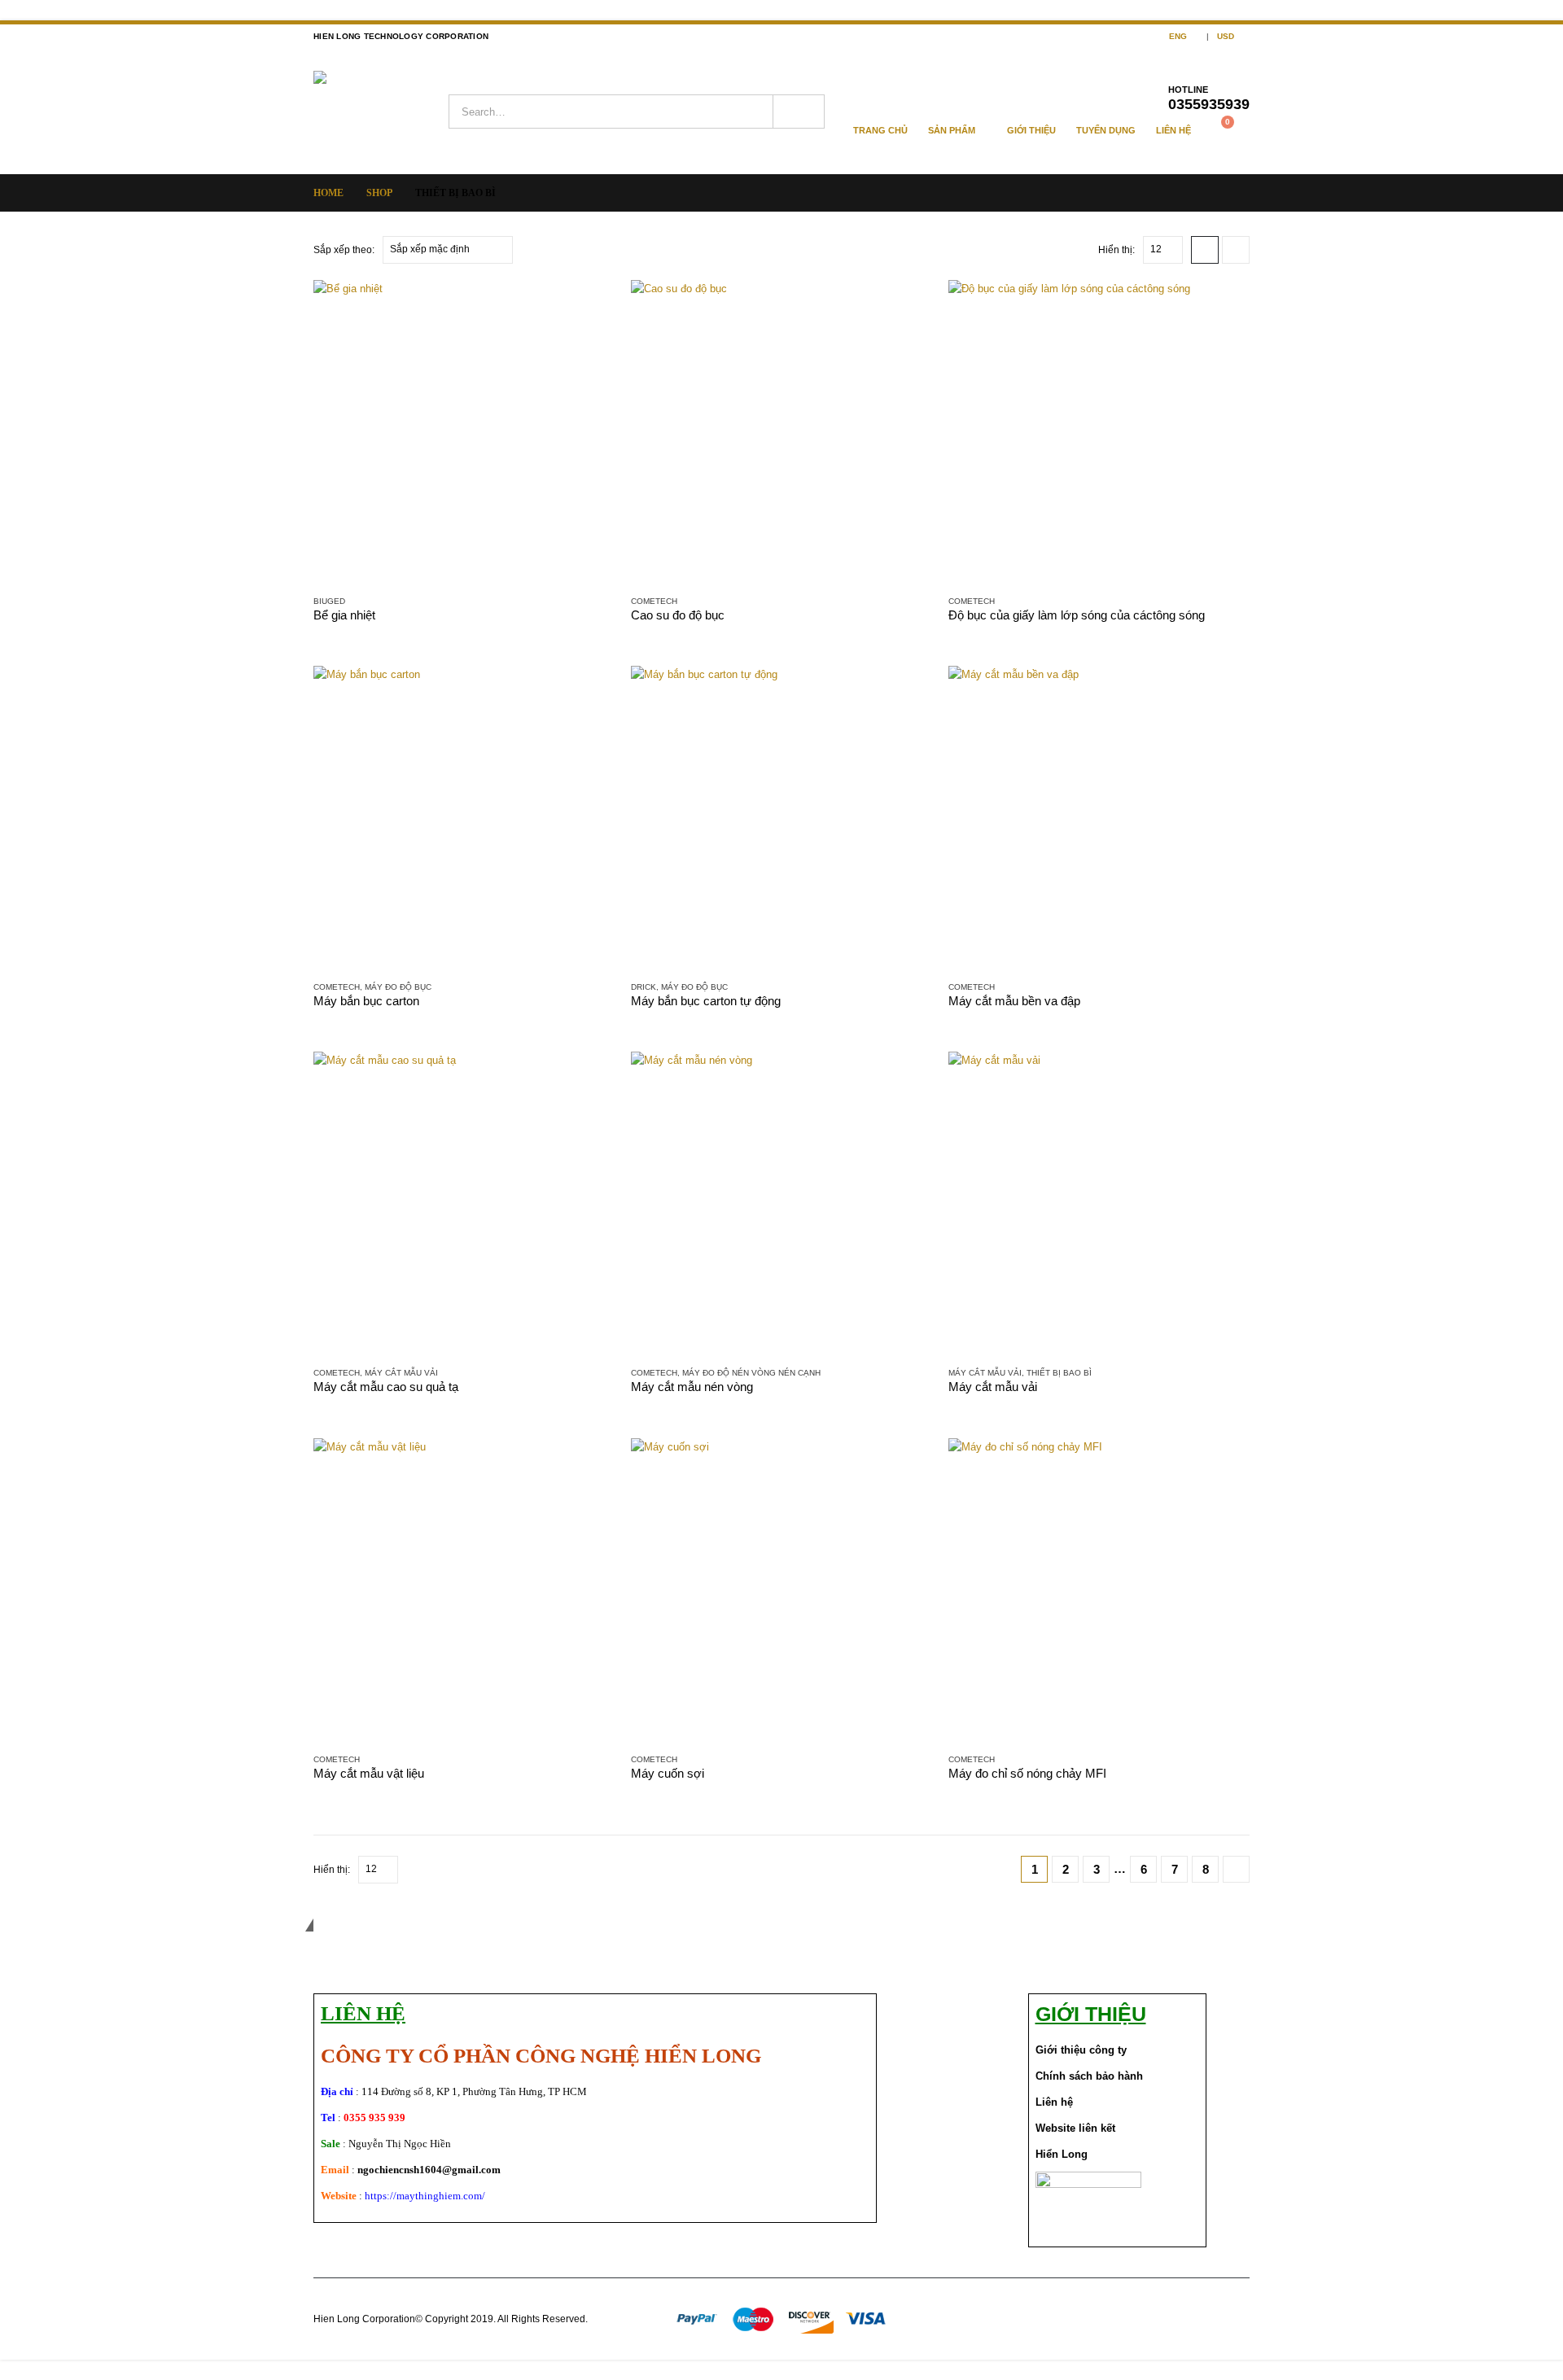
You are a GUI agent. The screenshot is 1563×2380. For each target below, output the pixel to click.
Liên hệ (1054, 2102)
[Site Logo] (381, 112)
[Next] (1236, 1869)
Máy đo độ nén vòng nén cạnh (751, 1373)
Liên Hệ (1173, 130)
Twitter (1206, 2319)
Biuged (329, 601)
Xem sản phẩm (588, 307)
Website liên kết (1075, 2128)
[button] (1205, 250)
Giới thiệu (1031, 130)
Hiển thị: (1116, 250)
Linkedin (1236, 2319)
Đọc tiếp (1223, 693)
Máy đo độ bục (398, 987)
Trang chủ (880, 130)
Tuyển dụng (1106, 130)
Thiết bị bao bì (1059, 1373)
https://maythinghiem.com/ (425, 2196)
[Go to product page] (464, 431)
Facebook (1176, 2319)
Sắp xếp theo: (344, 250)
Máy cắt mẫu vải (401, 1373)
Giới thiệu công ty (1081, 2050)
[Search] (799, 112)
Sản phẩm (952, 130)
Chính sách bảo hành (1089, 2076)
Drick (644, 987)
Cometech (654, 601)
